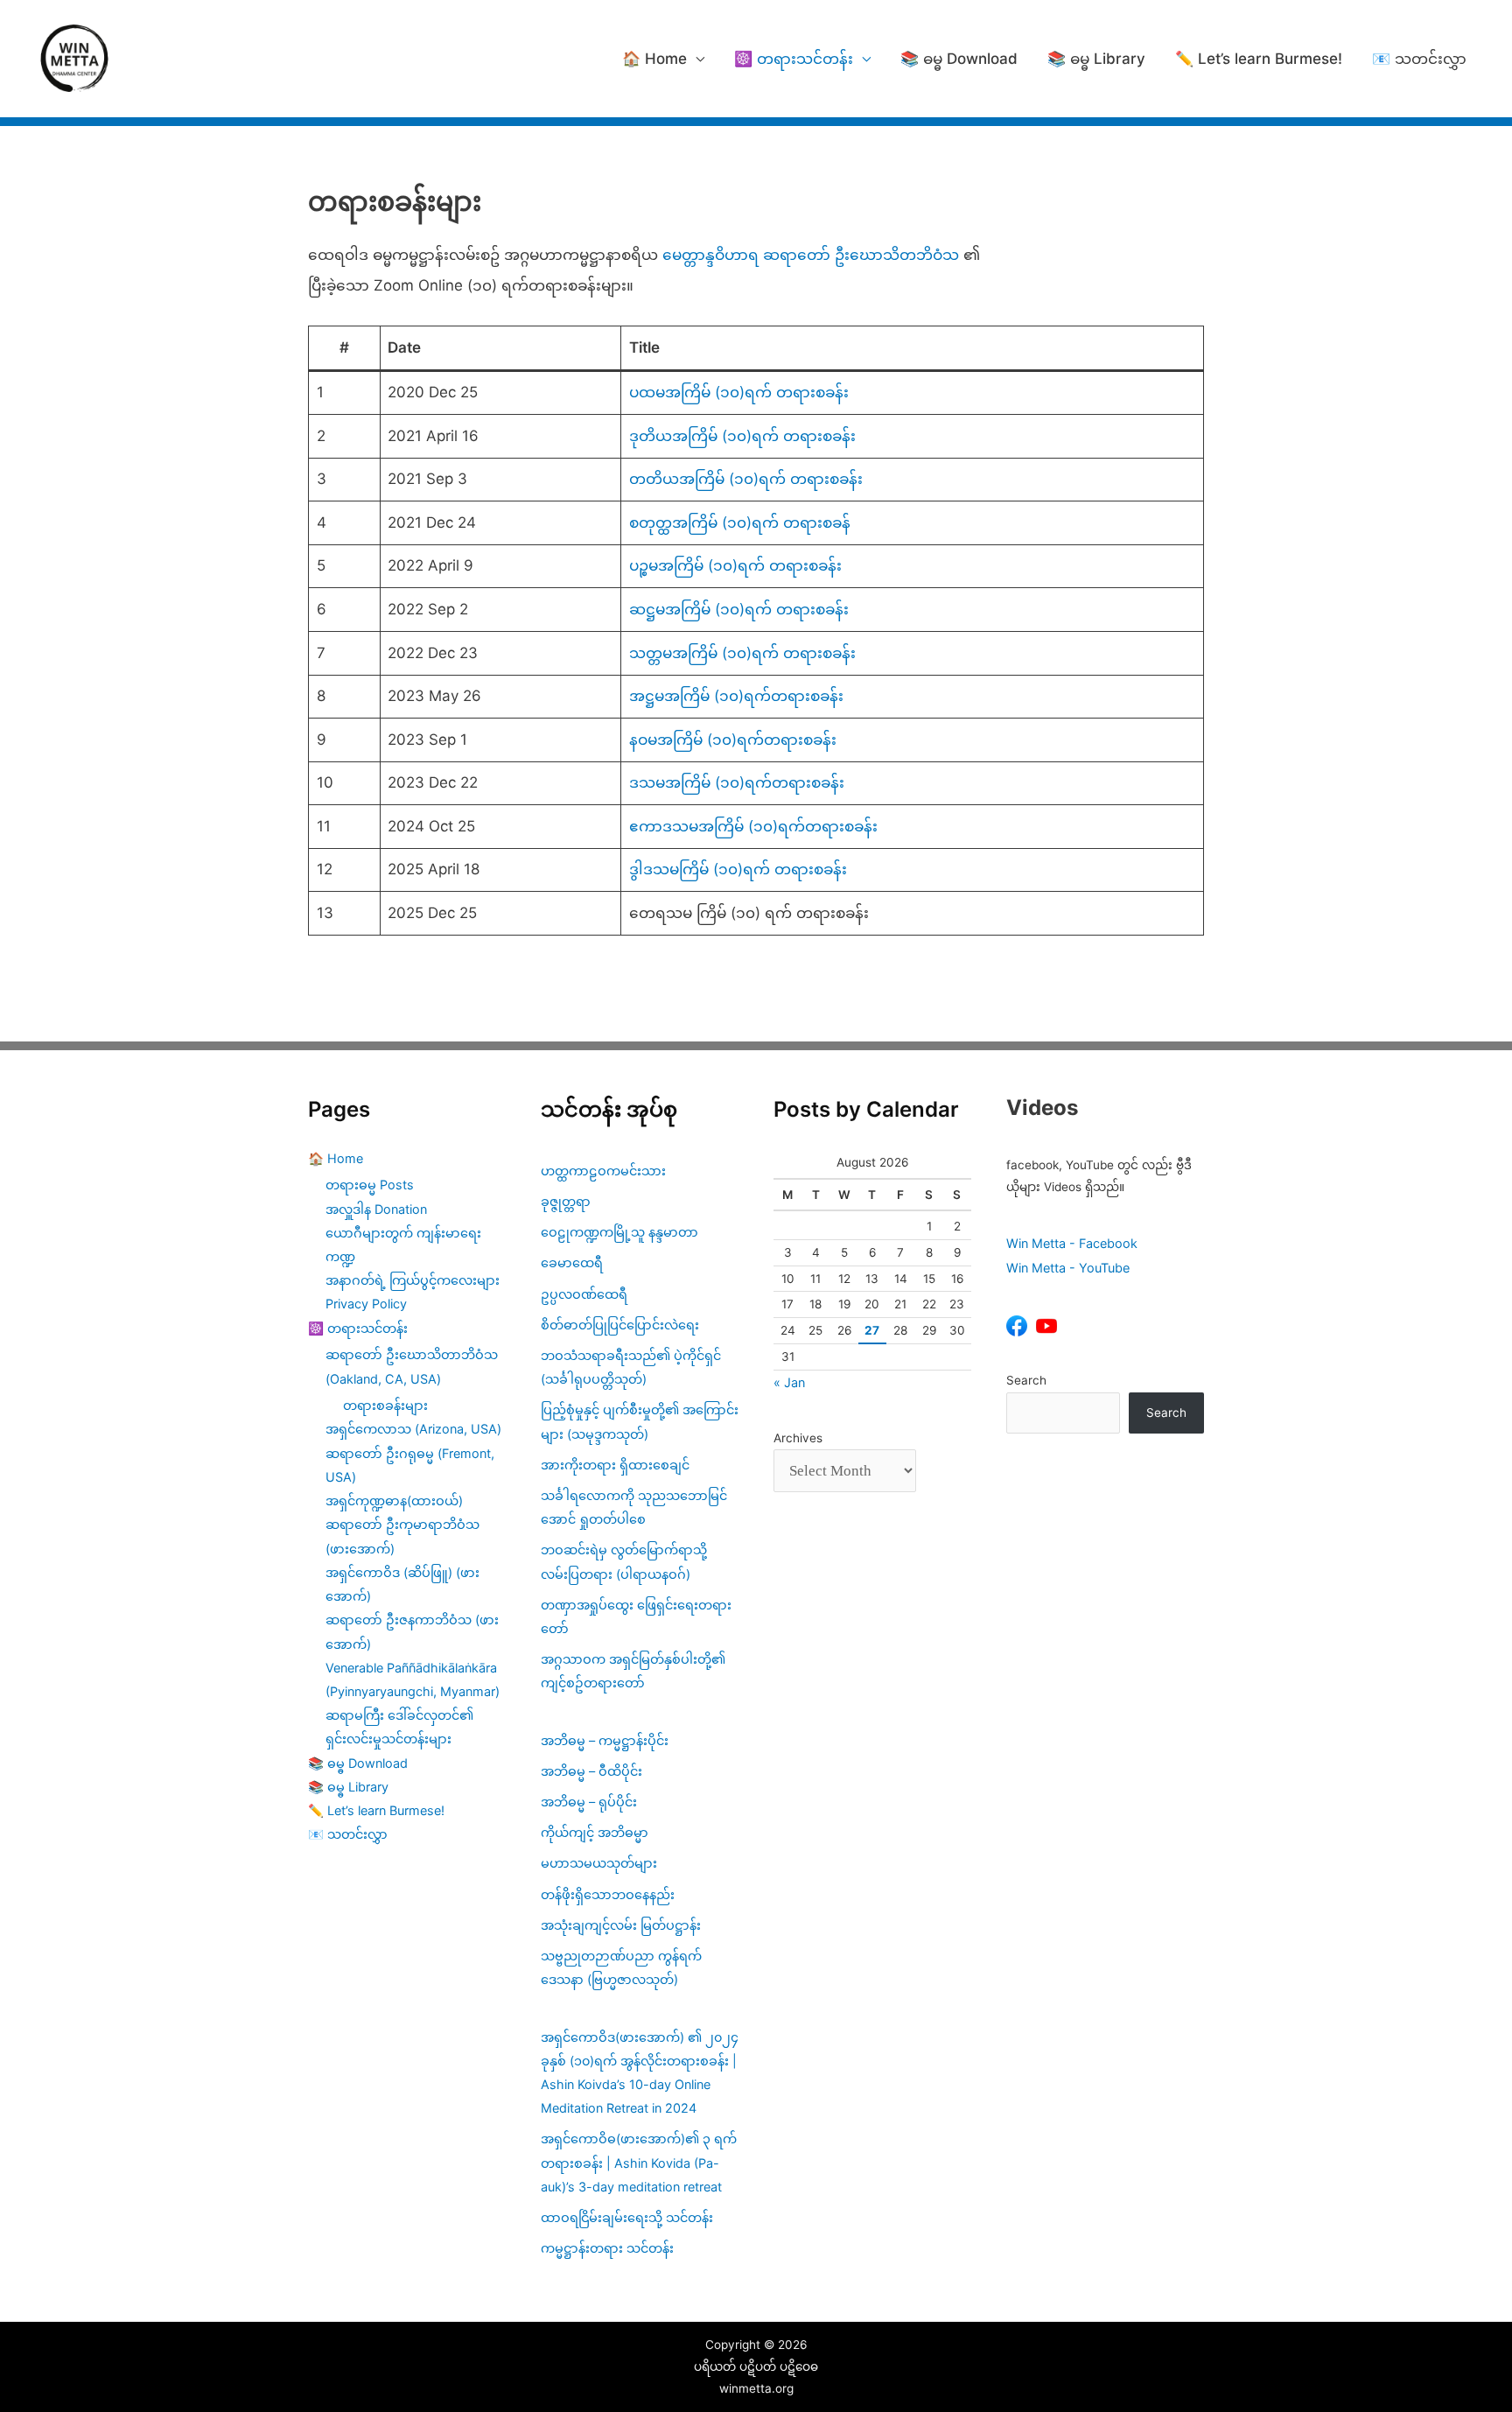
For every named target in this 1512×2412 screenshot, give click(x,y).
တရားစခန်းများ (385, 1405)
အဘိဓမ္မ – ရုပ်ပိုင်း (589, 1802)
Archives (798, 1438)
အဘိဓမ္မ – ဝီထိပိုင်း (591, 1771)
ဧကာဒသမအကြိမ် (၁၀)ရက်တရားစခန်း (753, 826)
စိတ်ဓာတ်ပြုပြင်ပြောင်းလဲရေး (620, 1325)
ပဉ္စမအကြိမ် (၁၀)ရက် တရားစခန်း (735, 565)
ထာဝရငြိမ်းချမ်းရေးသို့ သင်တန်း (627, 2217)
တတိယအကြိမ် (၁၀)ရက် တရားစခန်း (746, 479)
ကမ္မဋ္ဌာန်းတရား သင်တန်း (607, 2248)
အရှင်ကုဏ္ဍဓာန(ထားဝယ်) (394, 1500)
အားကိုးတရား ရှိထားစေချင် (615, 1465)
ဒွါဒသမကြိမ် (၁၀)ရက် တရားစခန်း (738, 869)
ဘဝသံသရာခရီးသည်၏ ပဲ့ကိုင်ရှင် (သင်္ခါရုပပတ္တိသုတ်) (631, 1367)
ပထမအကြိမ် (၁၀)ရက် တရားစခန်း (739, 392)
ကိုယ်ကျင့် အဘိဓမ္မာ (595, 1832)
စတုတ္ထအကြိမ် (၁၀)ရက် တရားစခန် (740, 522)
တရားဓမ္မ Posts (370, 1185)
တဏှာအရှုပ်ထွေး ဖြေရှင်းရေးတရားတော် (636, 1616)
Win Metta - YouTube (1068, 1268)
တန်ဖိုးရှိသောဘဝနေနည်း (608, 1894)
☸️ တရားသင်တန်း (794, 59)
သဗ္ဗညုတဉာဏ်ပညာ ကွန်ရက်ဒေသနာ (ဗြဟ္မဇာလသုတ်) (621, 1967)
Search (1026, 1380)
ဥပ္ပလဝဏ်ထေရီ (584, 1294)
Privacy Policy (366, 1304)
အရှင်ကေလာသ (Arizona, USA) (413, 1429)
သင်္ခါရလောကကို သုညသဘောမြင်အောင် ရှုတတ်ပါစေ (634, 1507)
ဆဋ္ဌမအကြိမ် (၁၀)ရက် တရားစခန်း (741, 609)
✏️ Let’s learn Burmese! (1259, 59)
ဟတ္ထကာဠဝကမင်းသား (603, 1171)
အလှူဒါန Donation (376, 1209)
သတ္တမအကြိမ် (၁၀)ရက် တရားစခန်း (742, 653)
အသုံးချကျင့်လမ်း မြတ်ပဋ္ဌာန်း (623, 1925)
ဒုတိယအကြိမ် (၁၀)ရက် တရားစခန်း (742, 436)
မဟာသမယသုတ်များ (599, 1863)
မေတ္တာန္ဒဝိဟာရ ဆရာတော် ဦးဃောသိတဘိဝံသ (811, 255)
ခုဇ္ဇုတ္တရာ (566, 1201)
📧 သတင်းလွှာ (1419, 59)
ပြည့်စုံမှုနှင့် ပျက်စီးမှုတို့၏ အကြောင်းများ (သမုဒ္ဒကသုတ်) (640, 1421)
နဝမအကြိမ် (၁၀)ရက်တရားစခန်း (733, 740)
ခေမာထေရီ (572, 1262)
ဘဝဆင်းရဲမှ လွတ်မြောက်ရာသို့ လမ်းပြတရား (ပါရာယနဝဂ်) (624, 1561)
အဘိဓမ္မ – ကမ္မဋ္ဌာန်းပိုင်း (605, 1740)
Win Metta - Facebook (1072, 1243)
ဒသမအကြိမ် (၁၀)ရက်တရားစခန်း (737, 782)
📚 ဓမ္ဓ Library (1096, 59)
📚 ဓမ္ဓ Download (959, 59)
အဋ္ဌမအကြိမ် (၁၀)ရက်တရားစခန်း (736, 696)
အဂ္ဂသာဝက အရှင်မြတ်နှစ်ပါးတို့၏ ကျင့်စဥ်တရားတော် (633, 1671)
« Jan (789, 1382)
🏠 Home (654, 59)
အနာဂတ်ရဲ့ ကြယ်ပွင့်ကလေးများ (413, 1280)
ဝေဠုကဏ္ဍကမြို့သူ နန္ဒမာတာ (619, 1232)
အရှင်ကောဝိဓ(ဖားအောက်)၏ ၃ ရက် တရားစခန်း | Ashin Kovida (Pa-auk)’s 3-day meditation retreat (639, 2162)
